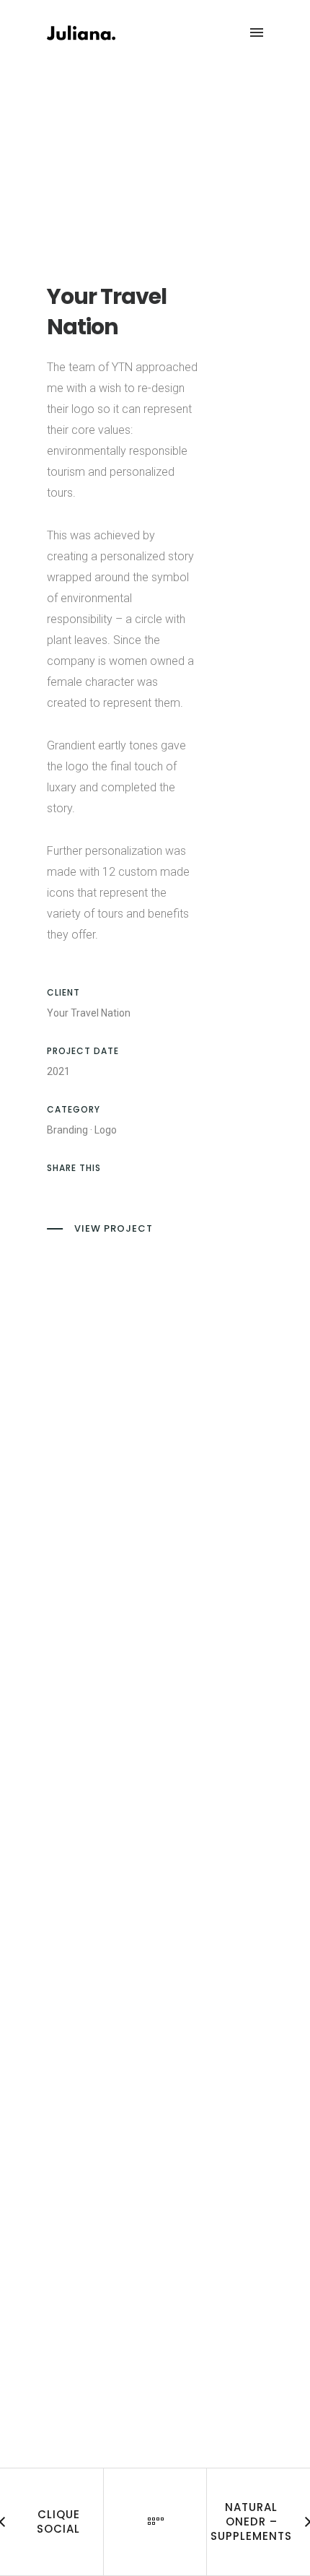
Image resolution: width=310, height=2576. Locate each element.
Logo (106, 1130)
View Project (114, 1228)
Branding (67, 1130)
